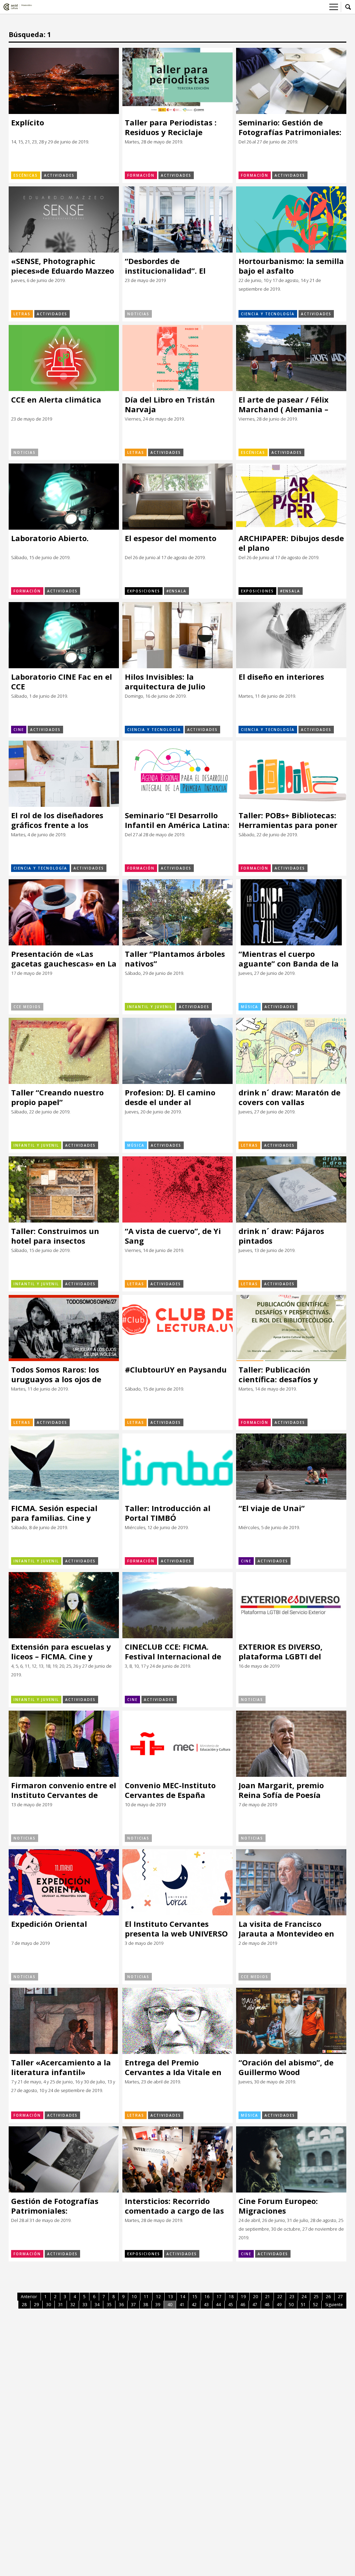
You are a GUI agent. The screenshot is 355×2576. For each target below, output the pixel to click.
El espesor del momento (171, 538)
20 (256, 2297)
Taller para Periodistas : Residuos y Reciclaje (171, 127)
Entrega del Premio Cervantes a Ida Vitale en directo (173, 2067)
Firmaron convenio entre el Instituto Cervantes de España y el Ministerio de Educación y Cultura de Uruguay (64, 1790)
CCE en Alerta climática (56, 400)
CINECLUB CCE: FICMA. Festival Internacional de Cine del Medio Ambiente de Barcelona (173, 1652)
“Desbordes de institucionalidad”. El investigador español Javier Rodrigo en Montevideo (177, 266)
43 (206, 2305)
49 (279, 2305)
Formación (141, 175)
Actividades (59, 175)
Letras (22, 314)
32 (73, 2305)
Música (250, 1007)
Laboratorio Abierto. (50, 538)
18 (231, 2297)
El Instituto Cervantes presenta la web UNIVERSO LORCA (176, 1929)
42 (194, 2305)
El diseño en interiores (281, 677)
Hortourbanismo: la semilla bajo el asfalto (291, 266)
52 (315, 2305)
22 (280, 2297)
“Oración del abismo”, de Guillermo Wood (286, 2067)
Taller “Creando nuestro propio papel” (57, 1097)
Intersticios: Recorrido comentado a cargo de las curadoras (174, 2206)
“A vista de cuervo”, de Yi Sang (173, 1236)
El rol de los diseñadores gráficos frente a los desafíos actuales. (57, 820)
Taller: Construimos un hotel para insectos (55, 1236)
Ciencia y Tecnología (268, 314)
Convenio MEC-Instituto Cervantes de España (170, 1790)
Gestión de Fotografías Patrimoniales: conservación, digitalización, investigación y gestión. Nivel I (57, 2206)
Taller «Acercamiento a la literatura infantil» (61, 2067)
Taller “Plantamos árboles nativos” (175, 959)
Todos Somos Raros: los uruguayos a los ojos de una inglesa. (56, 1374)
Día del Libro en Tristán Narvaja (170, 404)
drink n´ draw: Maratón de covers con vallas (289, 1097)
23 (292, 2297)
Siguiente (334, 2305)
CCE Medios (27, 1007)
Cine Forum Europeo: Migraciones (278, 2206)
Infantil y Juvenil (150, 1007)
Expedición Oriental (49, 1924)
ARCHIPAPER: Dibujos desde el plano (291, 543)
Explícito (28, 122)
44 (218, 2305)
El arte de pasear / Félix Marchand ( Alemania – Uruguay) (284, 404)
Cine (19, 730)
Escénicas (26, 175)
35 (109, 2305)
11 (146, 2297)
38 (146, 2305)
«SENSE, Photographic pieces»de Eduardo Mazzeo (63, 266)
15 (195, 2297)
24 (304, 2297)
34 (97, 2305)
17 (219, 2297)
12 (158, 2297)
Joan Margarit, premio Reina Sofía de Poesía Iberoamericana (281, 1790)
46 (243, 2305)
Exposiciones (144, 591)
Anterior (29, 2297)
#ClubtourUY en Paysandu (176, 1370)
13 (171, 2297)
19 (243, 2297)
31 (61, 2305)
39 (158, 2305)
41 (182, 2305)
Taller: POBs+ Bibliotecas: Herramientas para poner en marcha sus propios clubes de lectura (288, 820)
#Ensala (176, 591)
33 (85, 2305)
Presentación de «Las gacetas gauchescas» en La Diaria (64, 959)
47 (255, 2305)
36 (121, 2305)
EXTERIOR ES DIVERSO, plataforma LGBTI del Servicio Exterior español (286, 1652)
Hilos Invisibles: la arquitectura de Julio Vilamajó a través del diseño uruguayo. (166, 682)
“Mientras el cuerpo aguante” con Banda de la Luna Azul (289, 959)
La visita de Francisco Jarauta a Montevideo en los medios (286, 1929)
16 (207, 2297)
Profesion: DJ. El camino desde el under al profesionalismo (170, 1097)
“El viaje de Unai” (272, 1508)
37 (133, 2305)
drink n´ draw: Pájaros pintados (281, 1236)
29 (36, 2305)
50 (291, 2305)
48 (267, 2305)
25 (316, 2297)
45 (231, 2305)
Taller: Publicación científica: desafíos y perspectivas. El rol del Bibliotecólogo (282, 1374)
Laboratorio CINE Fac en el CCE (62, 682)
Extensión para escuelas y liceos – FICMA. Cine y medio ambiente (61, 1652)
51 (303, 2305)
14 (183, 2297)
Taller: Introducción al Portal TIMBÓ (168, 1513)
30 (49, 2305)
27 (340, 2297)
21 (268, 2297)
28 (24, 2305)
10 (134, 2297)
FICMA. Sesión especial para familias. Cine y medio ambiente (54, 1513)
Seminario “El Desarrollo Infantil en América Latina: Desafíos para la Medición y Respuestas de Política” (177, 820)
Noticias (138, 314)
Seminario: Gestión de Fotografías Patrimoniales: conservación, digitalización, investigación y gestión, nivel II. (290, 127)
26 (328, 2297)
